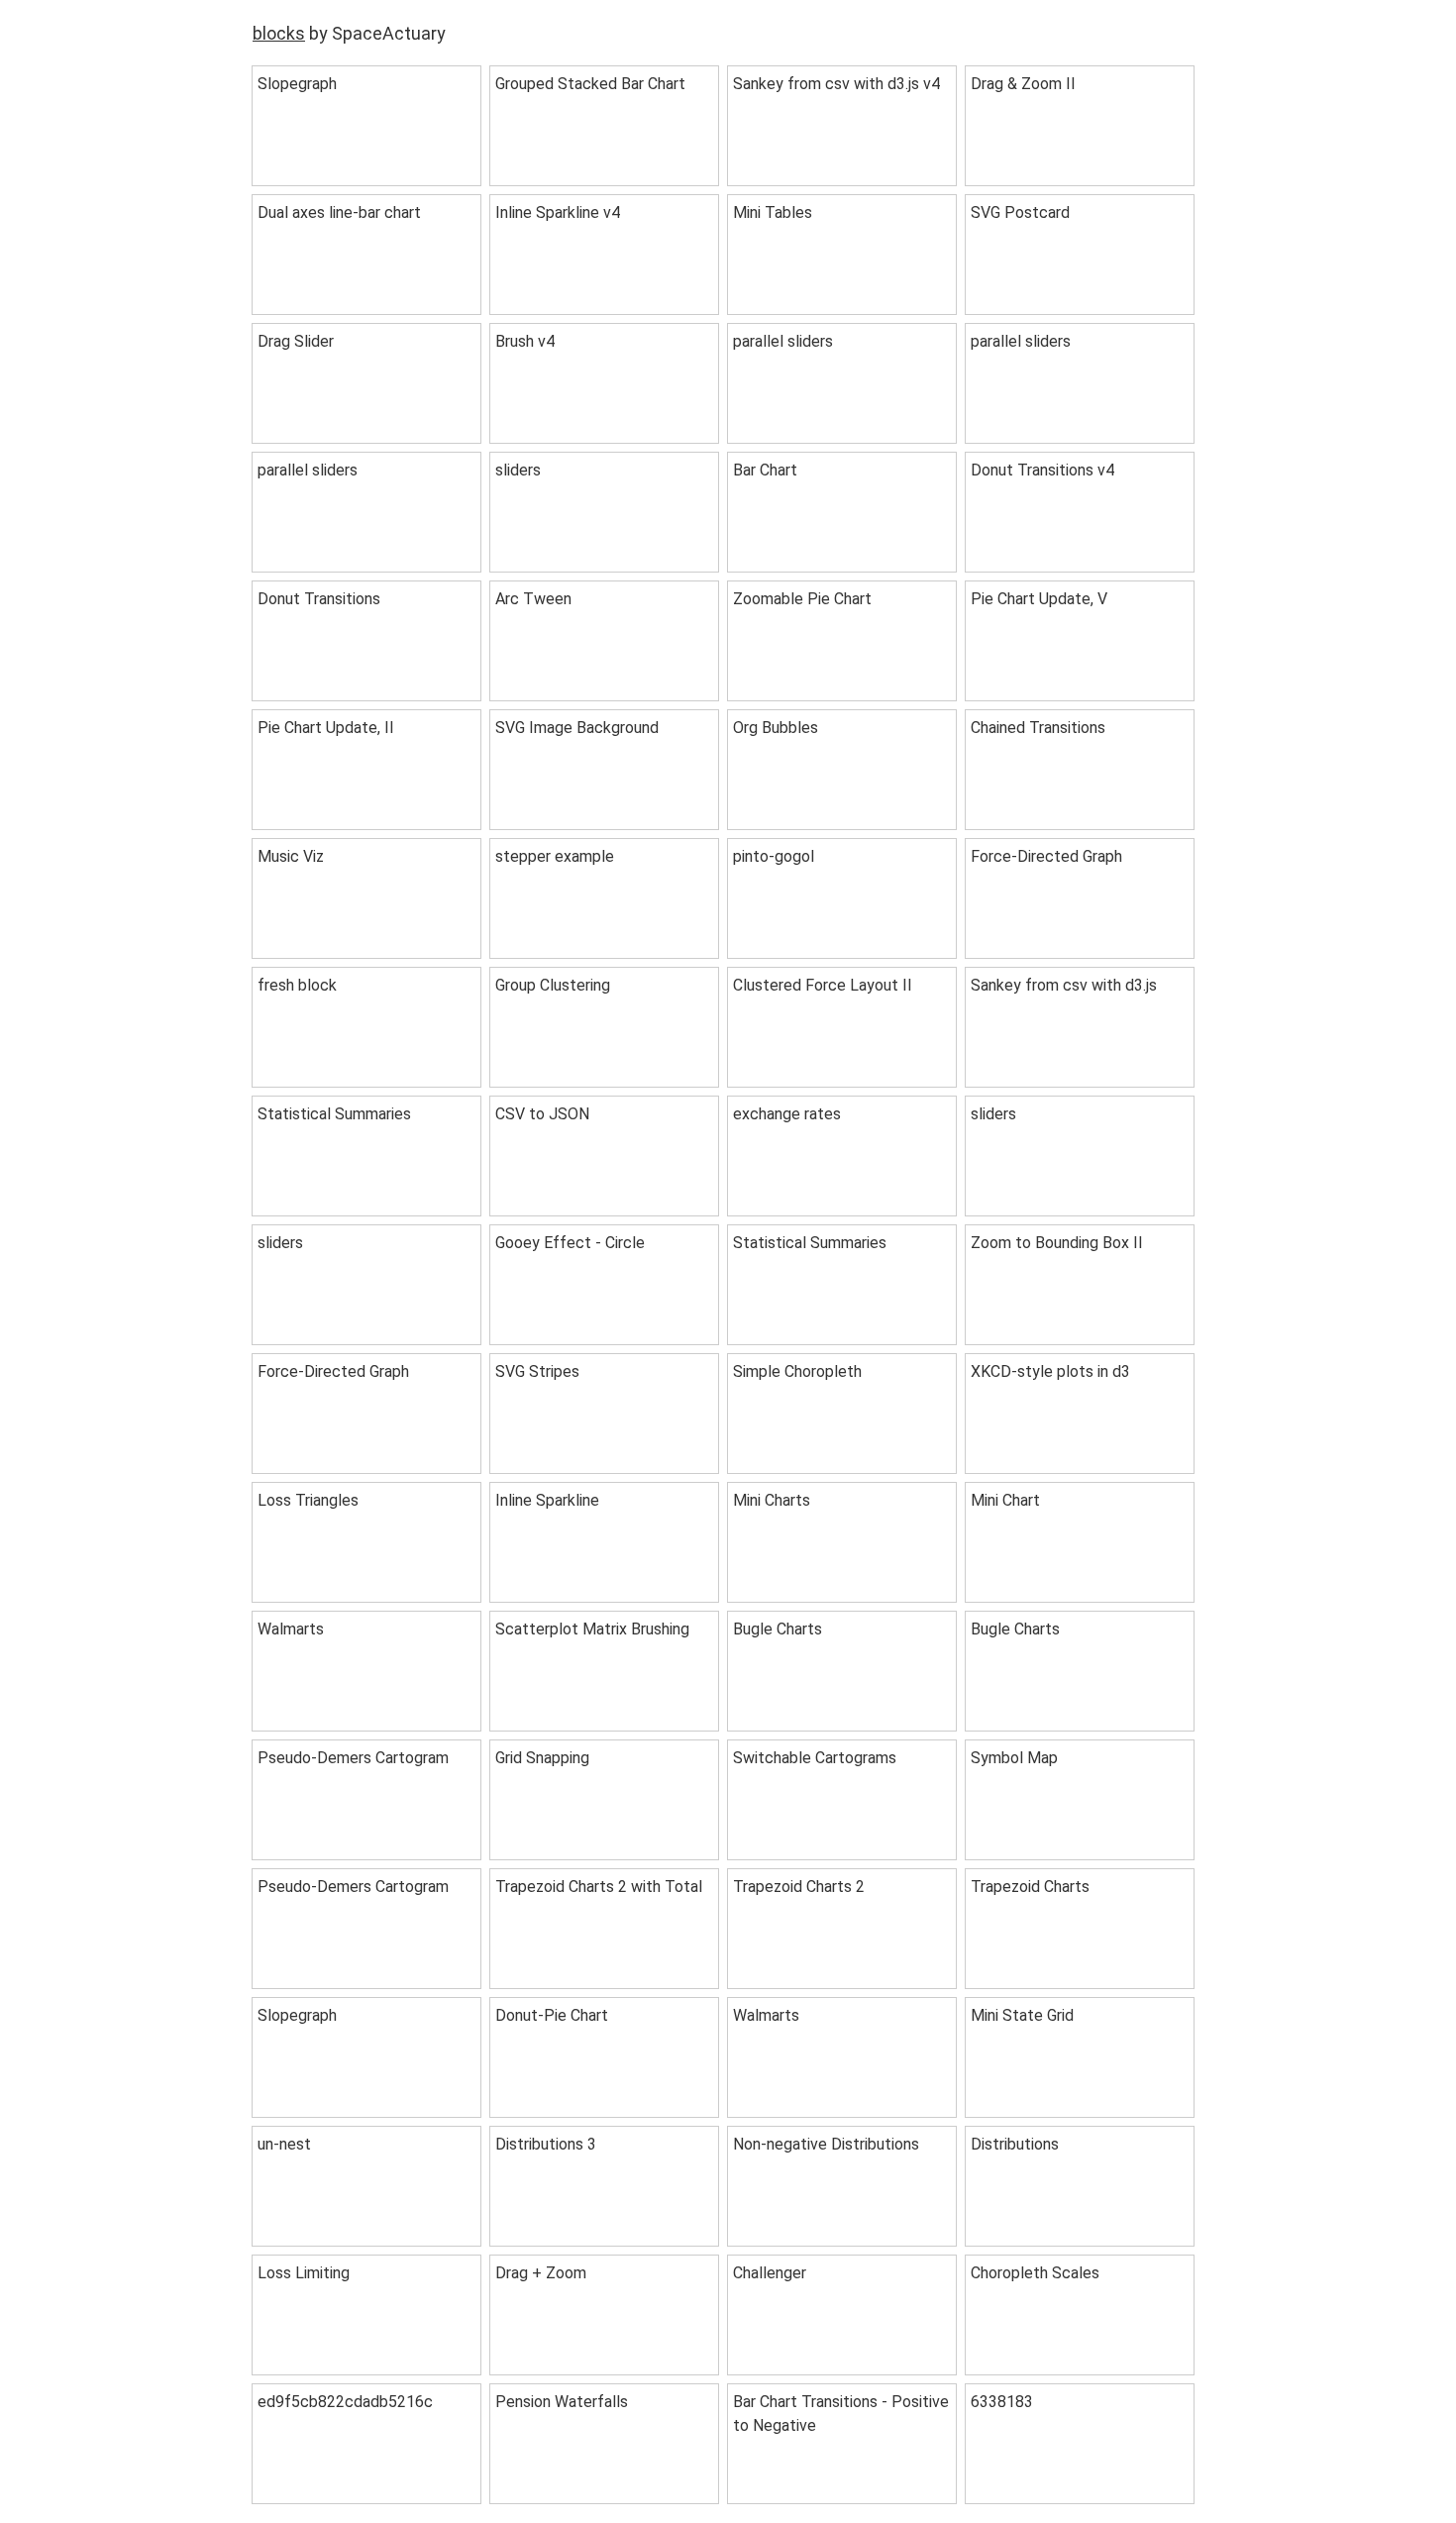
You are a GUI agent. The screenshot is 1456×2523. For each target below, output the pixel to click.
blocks (279, 33)
